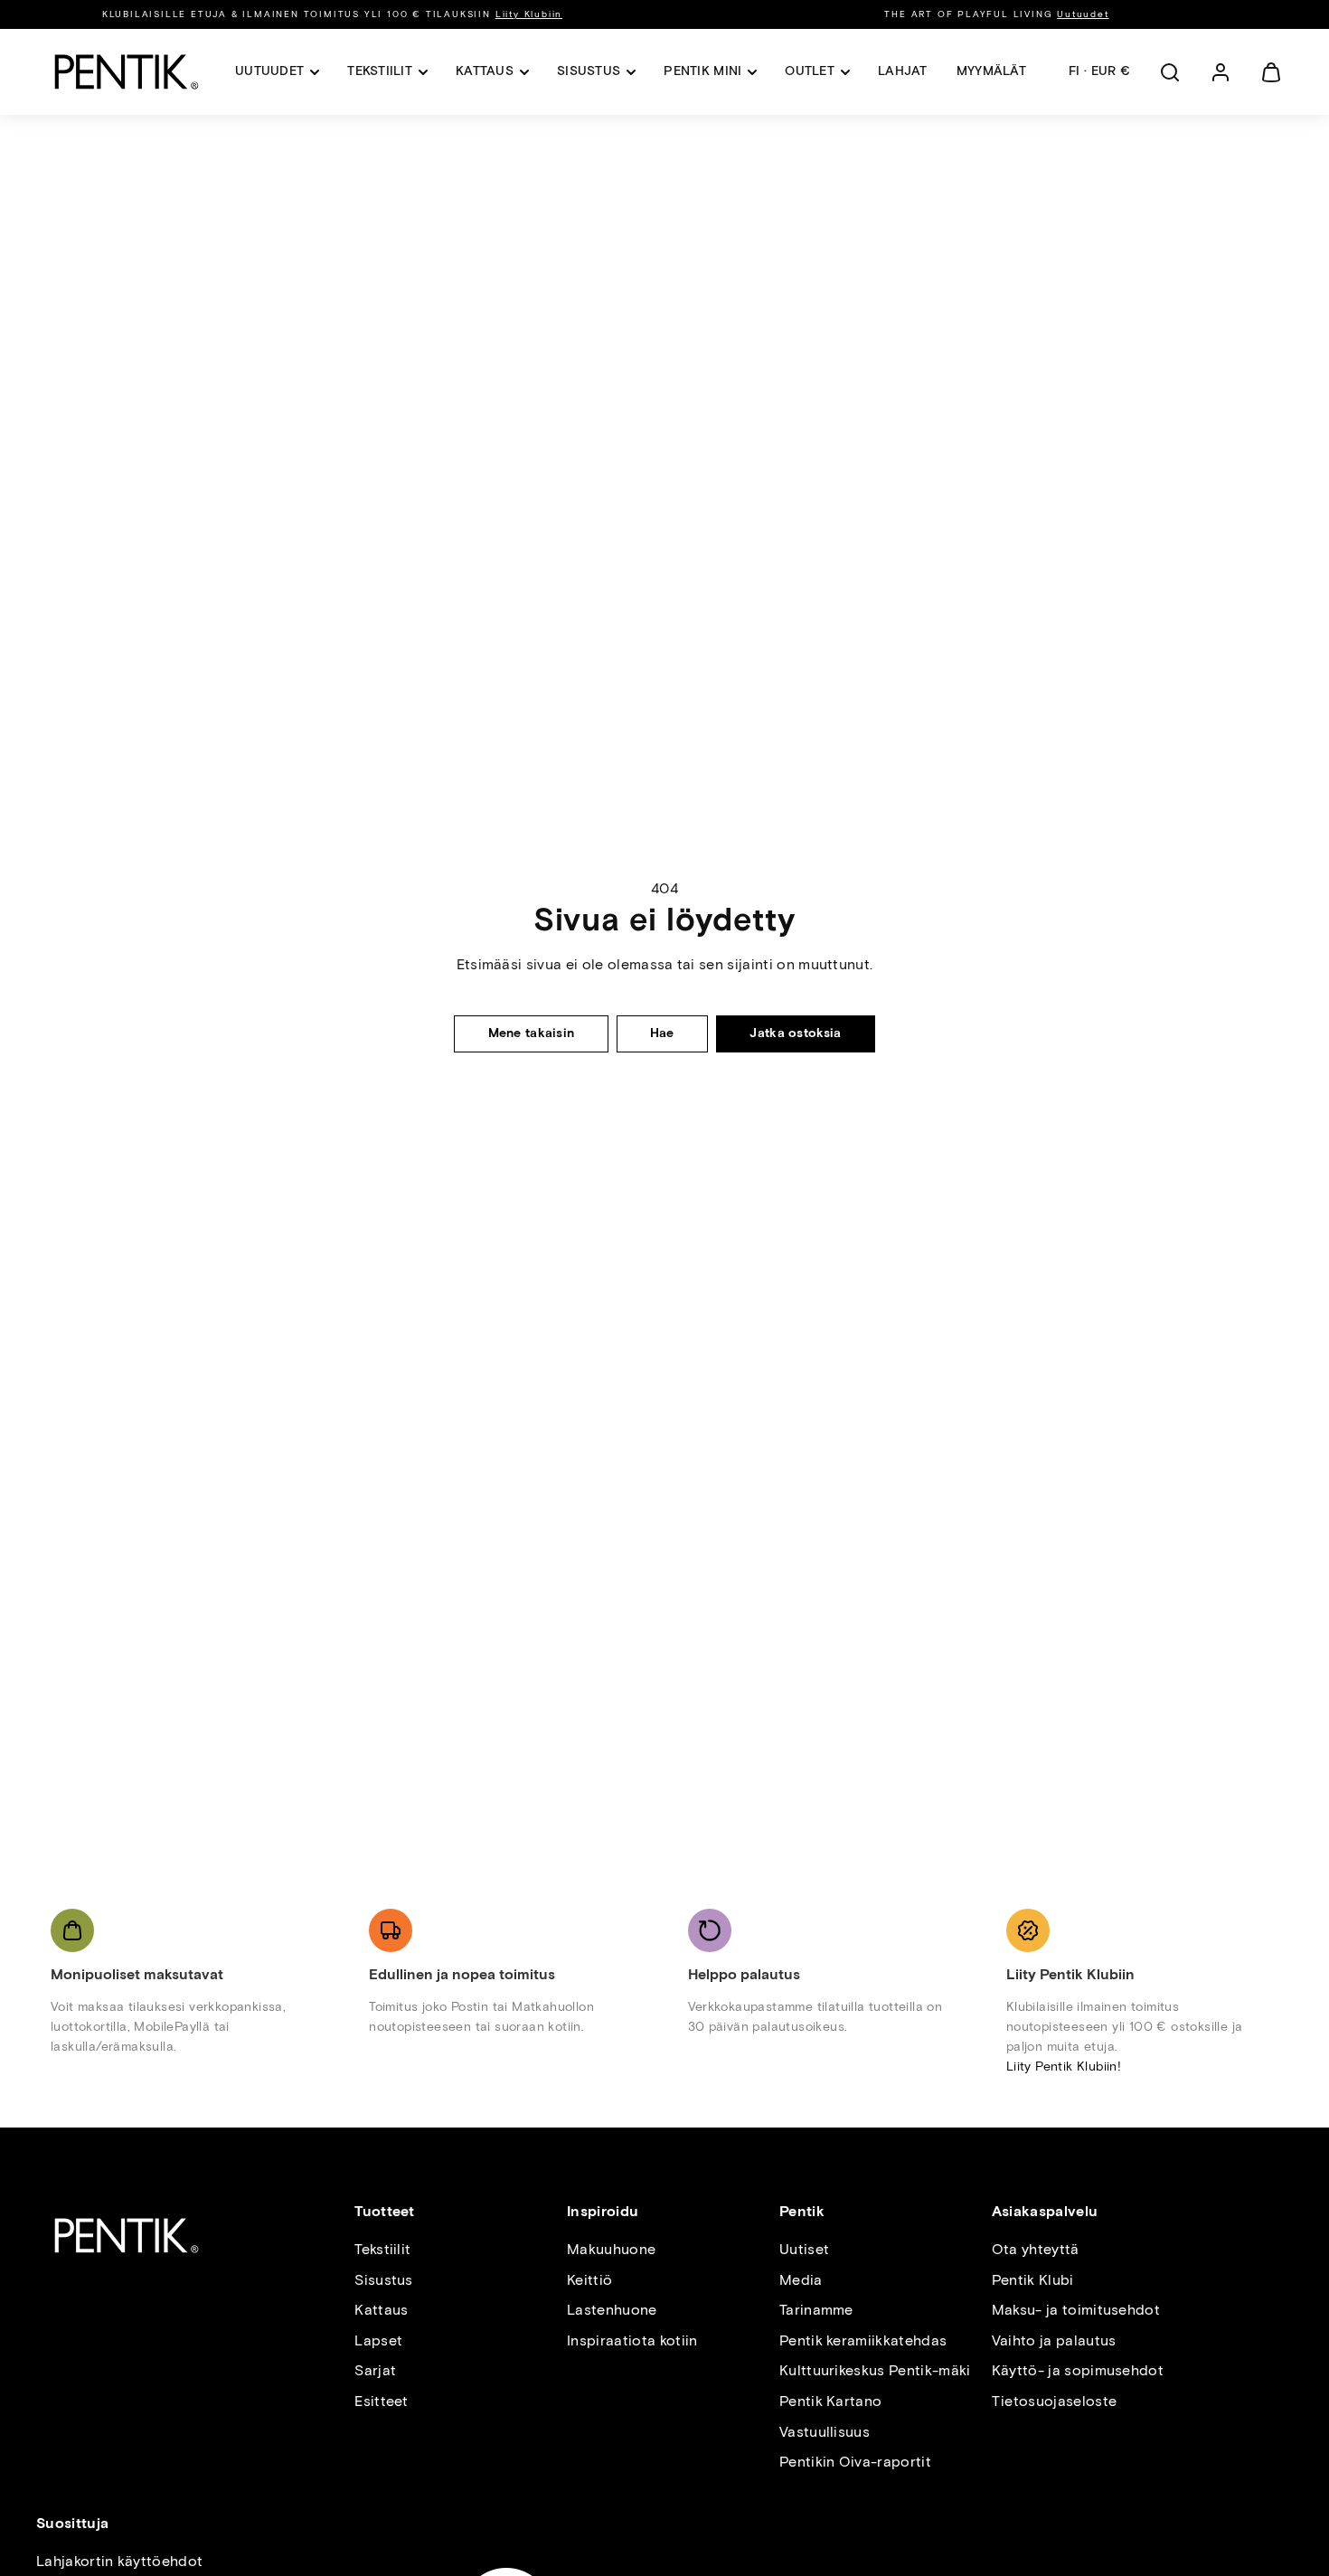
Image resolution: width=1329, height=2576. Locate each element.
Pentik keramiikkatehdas (863, 2340)
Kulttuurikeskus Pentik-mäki (875, 2370)
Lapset (378, 2340)
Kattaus (381, 2310)
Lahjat (903, 71)
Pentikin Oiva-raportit (855, 2462)
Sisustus (384, 2280)
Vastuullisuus (825, 2432)
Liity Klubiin (529, 14)
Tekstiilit (382, 2249)
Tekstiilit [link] (380, 71)
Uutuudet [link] (269, 71)
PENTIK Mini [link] (702, 71)
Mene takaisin (532, 1033)
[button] (1170, 72)
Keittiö (589, 2280)
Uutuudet (1083, 14)
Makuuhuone (611, 2249)
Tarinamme (816, 2310)
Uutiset (804, 2249)
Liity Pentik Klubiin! (1064, 2066)
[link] (1221, 72)
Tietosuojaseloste (1054, 2401)
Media (801, 2280)
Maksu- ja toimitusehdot (1076, 2310)
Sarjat (375, 2370)
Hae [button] (662, 1033)
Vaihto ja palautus (1054, 2340)
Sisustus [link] (589, 71)
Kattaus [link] (485, 71)
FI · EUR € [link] (1099, 71)
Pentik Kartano (830, 2401)
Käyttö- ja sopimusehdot (1078, 2370)
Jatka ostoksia (795, 1033)
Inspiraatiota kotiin (632, 2340)
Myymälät (991, 71)
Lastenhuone (612, 2310)
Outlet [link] (810, 71)
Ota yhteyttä (1036, 2249)
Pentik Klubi (1033, 2280)
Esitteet (382, 2401)
